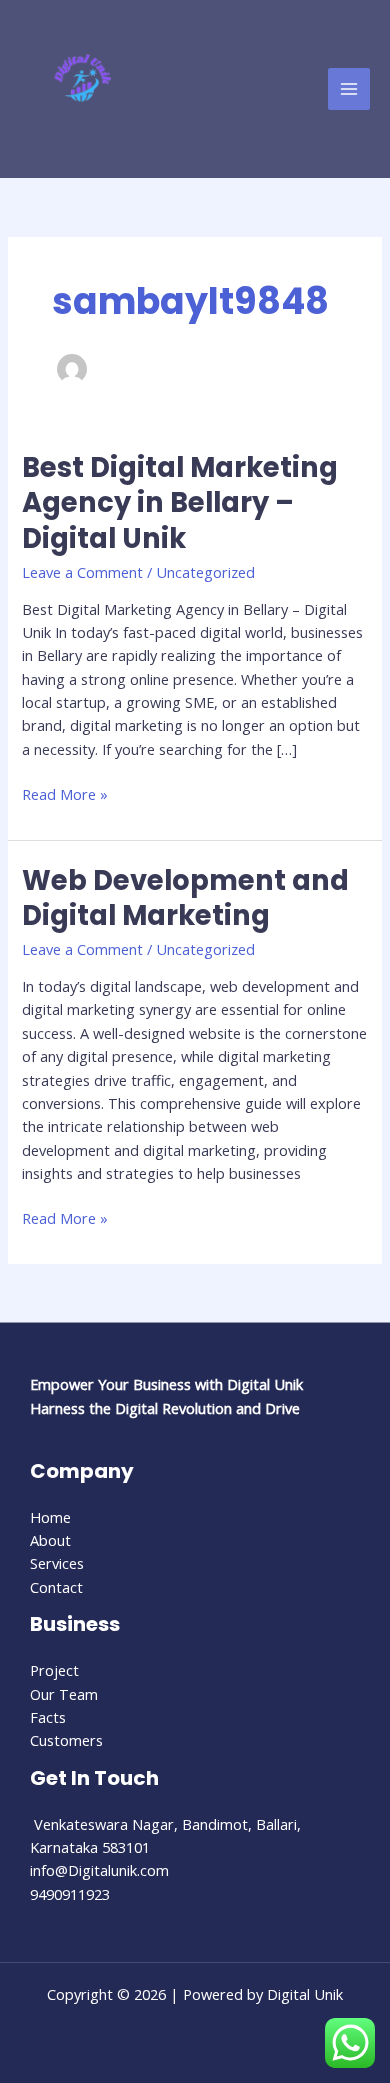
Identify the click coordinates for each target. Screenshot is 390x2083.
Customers (66, 1740)
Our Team (64, 1694)
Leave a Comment (82, 572)
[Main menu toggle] (349, 89)
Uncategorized (205, 572)
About (50, 1540)
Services (57, 1563)
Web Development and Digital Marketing (185, 898)
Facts (48, 1717)
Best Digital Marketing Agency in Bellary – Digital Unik (180, 503)
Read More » (65, 793)
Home (50, 1517)
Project (54, 1670)
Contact (56, 1587)
